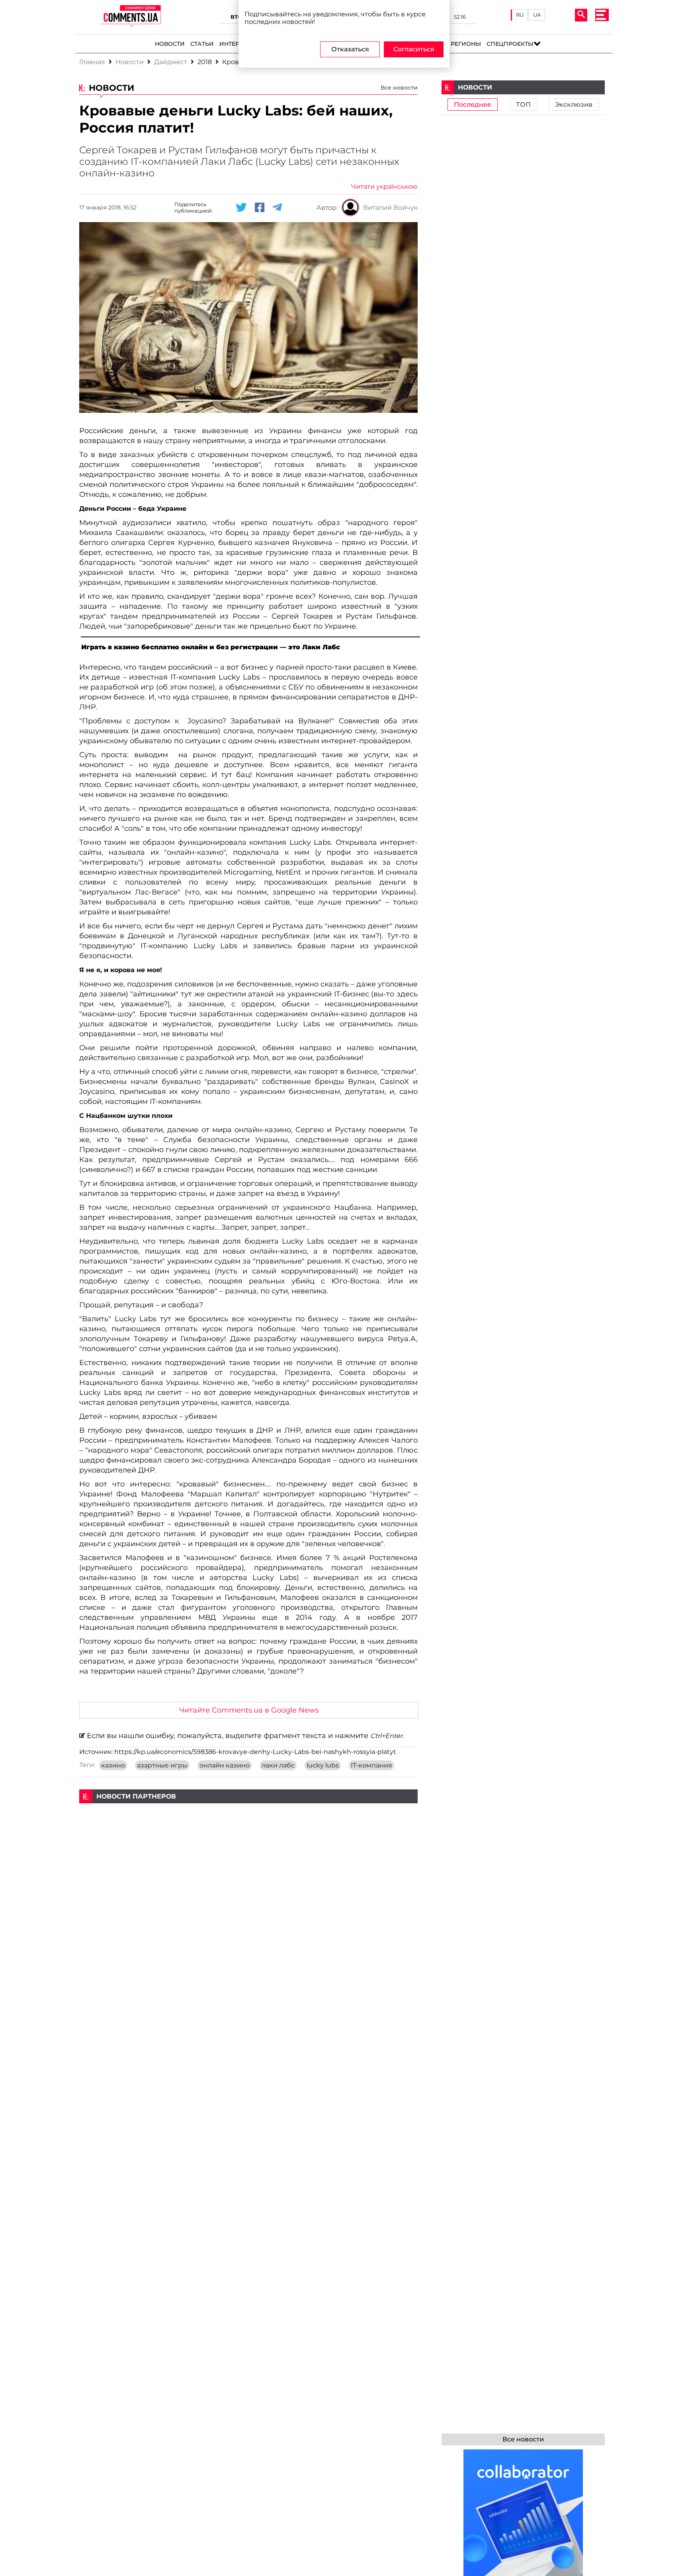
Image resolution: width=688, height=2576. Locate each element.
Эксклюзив (574, 104)
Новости (170, 44)
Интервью (236, 44)
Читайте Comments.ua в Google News (249, 1710)
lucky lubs (323, 1765)
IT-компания (371, 1765)
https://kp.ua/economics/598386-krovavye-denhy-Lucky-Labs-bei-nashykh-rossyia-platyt (255, 1752)
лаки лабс (278, 1765)
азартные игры (162, 1765)
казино (113, 1765)
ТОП (523, 104)
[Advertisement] (248, 1859)
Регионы (466, 44)
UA (537, 15)
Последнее (473, 104)
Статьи (202, 44)
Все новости (399, 88)
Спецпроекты (510, 44)
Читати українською (384, 187)
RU (520, 15)
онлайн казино (225, 1765)
